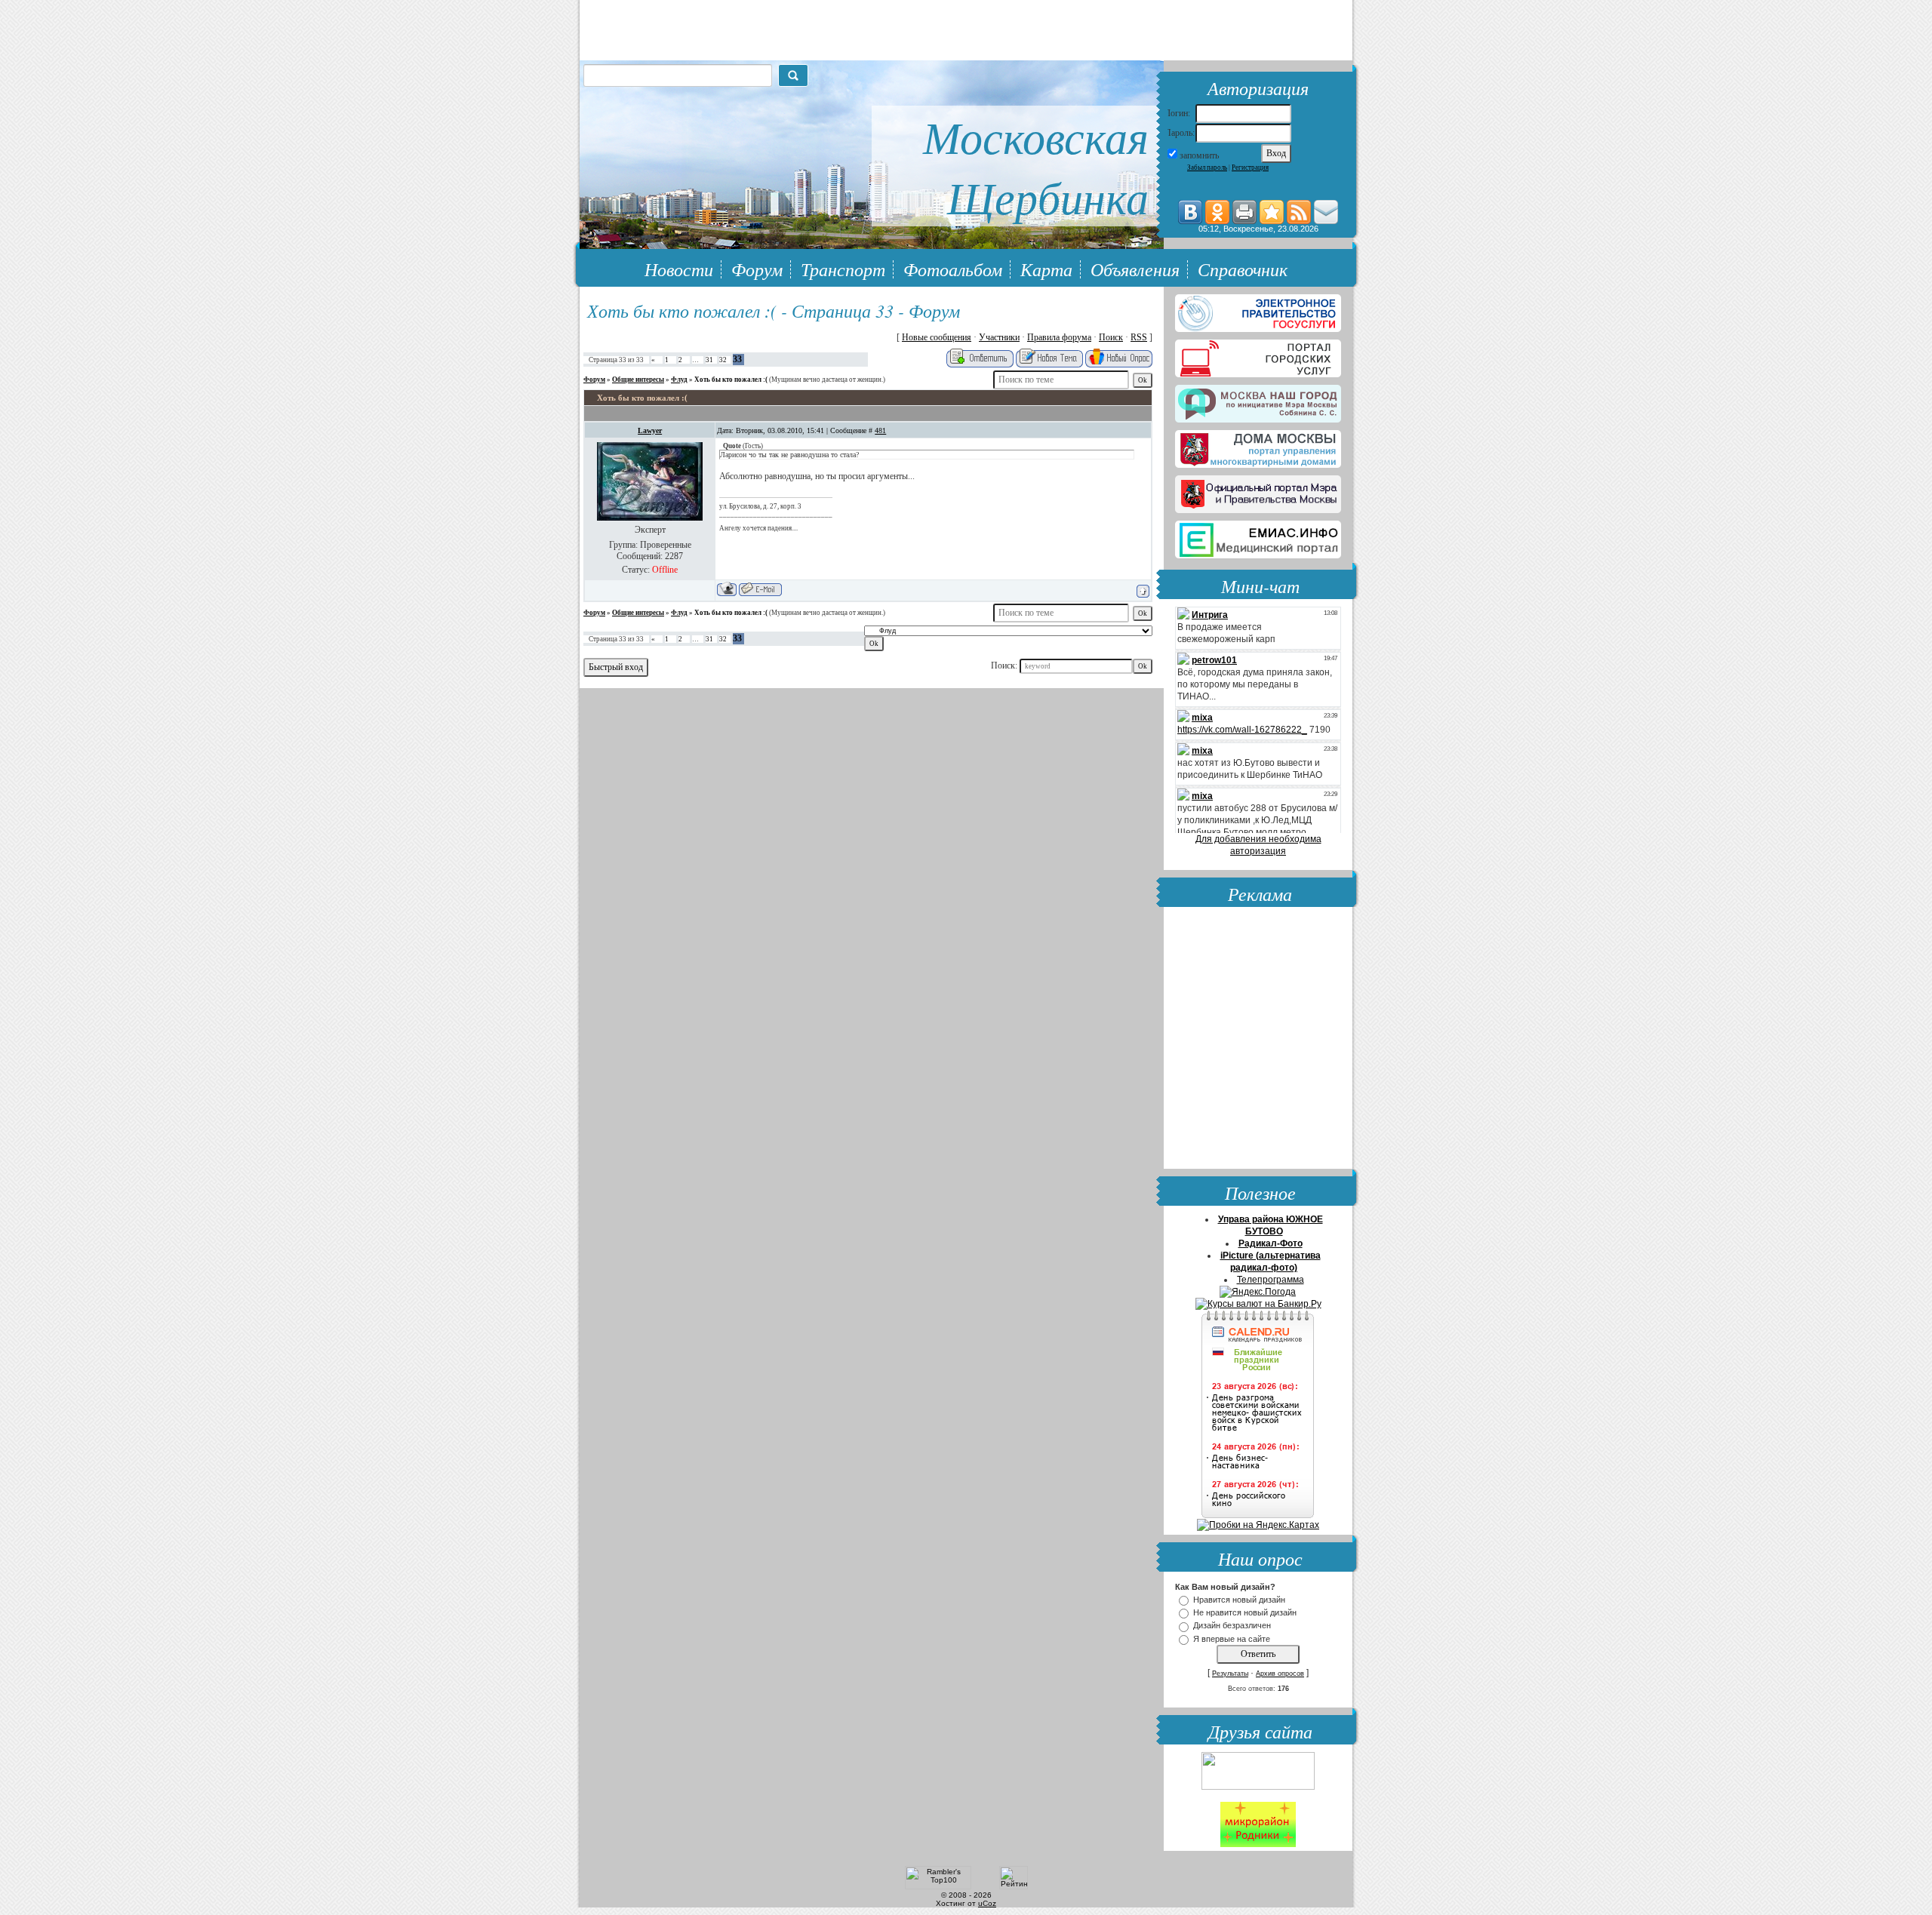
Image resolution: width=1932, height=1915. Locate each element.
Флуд (679, 380)
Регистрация (1250, 168)
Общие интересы (638, 380)
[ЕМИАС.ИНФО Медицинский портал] (1258, 536)
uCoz (987, 1903)
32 (723, 360)
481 (880, 430)
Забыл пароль (1207, 168)
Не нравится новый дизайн (1245, 1612)
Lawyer (650, 430)
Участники (999, 337)
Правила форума (1059, 337)
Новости (679, 269)
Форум (757, 269)
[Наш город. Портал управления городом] (1258, 401)
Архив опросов (1280, 1674)
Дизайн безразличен (1232, 1626)
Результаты (1230, 1674)
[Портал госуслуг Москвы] (1258, 355)
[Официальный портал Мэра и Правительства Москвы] (1258, 491)
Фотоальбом (953, 269)
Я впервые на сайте (1232, 1639)
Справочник (1243, 269)
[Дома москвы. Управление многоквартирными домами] (1258, 446)
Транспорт (843, 269)
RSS (1139, 337)
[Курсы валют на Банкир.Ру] (1258, 1304)
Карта (1046, 269)
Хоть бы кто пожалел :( (731, 380)
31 (709, 360)
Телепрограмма (1271, 1280)
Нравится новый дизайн (1239, 1600)
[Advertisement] (1258, 1040)
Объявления (1135, 269)
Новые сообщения (937, 337)
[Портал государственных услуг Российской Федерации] (1258, 310)
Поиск (1111, 337)
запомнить (1199, 155)
